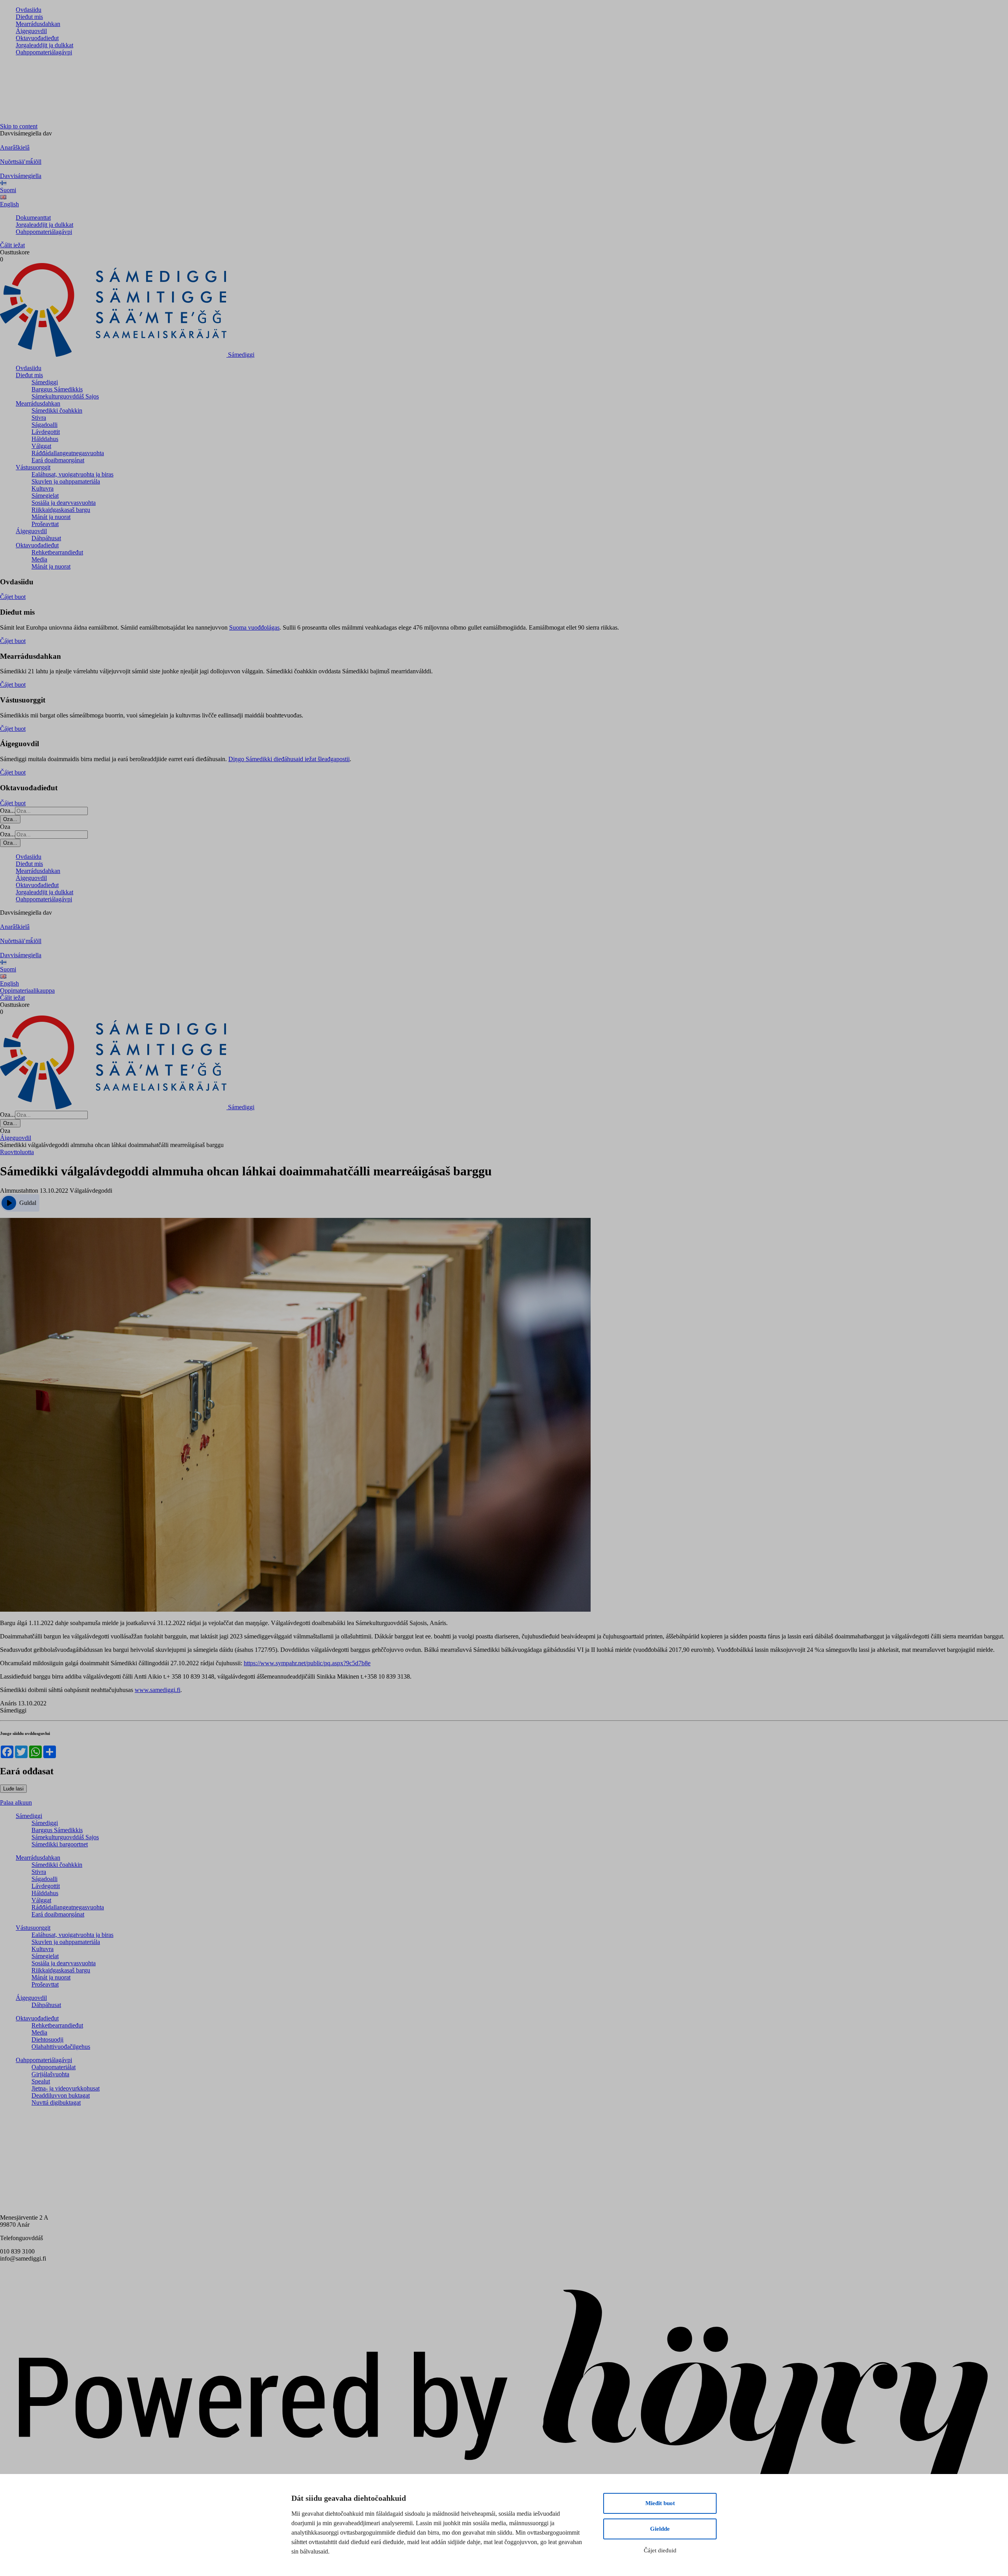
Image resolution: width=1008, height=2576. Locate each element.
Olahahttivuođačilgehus (61, 2047)
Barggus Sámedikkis (57, 389)
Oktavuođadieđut (37, 38)
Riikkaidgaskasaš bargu (61, 510)
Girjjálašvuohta (50, 2074)
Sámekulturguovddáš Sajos (65, 396)
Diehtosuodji (47, 2039)
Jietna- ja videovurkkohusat (66, 2088)
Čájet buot (13, 597)
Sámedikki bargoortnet (60, 1844)
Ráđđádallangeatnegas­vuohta (68, 453)
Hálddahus (45, 439)
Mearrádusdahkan (38, 24)
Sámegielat (45, 496)
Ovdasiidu (29, 10)
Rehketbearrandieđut (57, 552)
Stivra (39, 418)
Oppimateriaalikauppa (27, 991)
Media (39, 559)
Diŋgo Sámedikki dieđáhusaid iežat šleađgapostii (289, 759)
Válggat (41, 446)
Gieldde (660, 2529)
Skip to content (19, 126)
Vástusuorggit (33, 467)
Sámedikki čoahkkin (57, 410)
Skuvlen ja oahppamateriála (66, 481)
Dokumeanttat (33, 218)
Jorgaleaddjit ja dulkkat (44, 45)
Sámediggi (45, 382)
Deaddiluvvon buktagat (61, 2095)
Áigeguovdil (31, 31)
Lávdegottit (46, 432)
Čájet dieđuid (660, 2550)
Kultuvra (43, 488)
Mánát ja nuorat (51, 517)
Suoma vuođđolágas (254, 627)
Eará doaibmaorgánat (58, 460)
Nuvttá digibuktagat (56, 2102)
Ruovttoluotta (17, 1152)
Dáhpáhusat (46, 538)
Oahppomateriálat (54, 2067)
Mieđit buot (660, 2503)
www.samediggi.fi (157, 1690)
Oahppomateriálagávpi (44, 52)
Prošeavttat (45, 524)
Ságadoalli (44, 425)
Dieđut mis (29, 17)
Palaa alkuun (16, 1802)
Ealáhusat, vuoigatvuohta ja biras (72, 474)
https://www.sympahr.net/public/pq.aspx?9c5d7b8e (307, 1663)
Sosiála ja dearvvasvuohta (64, 503)
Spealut (41, 2081)
